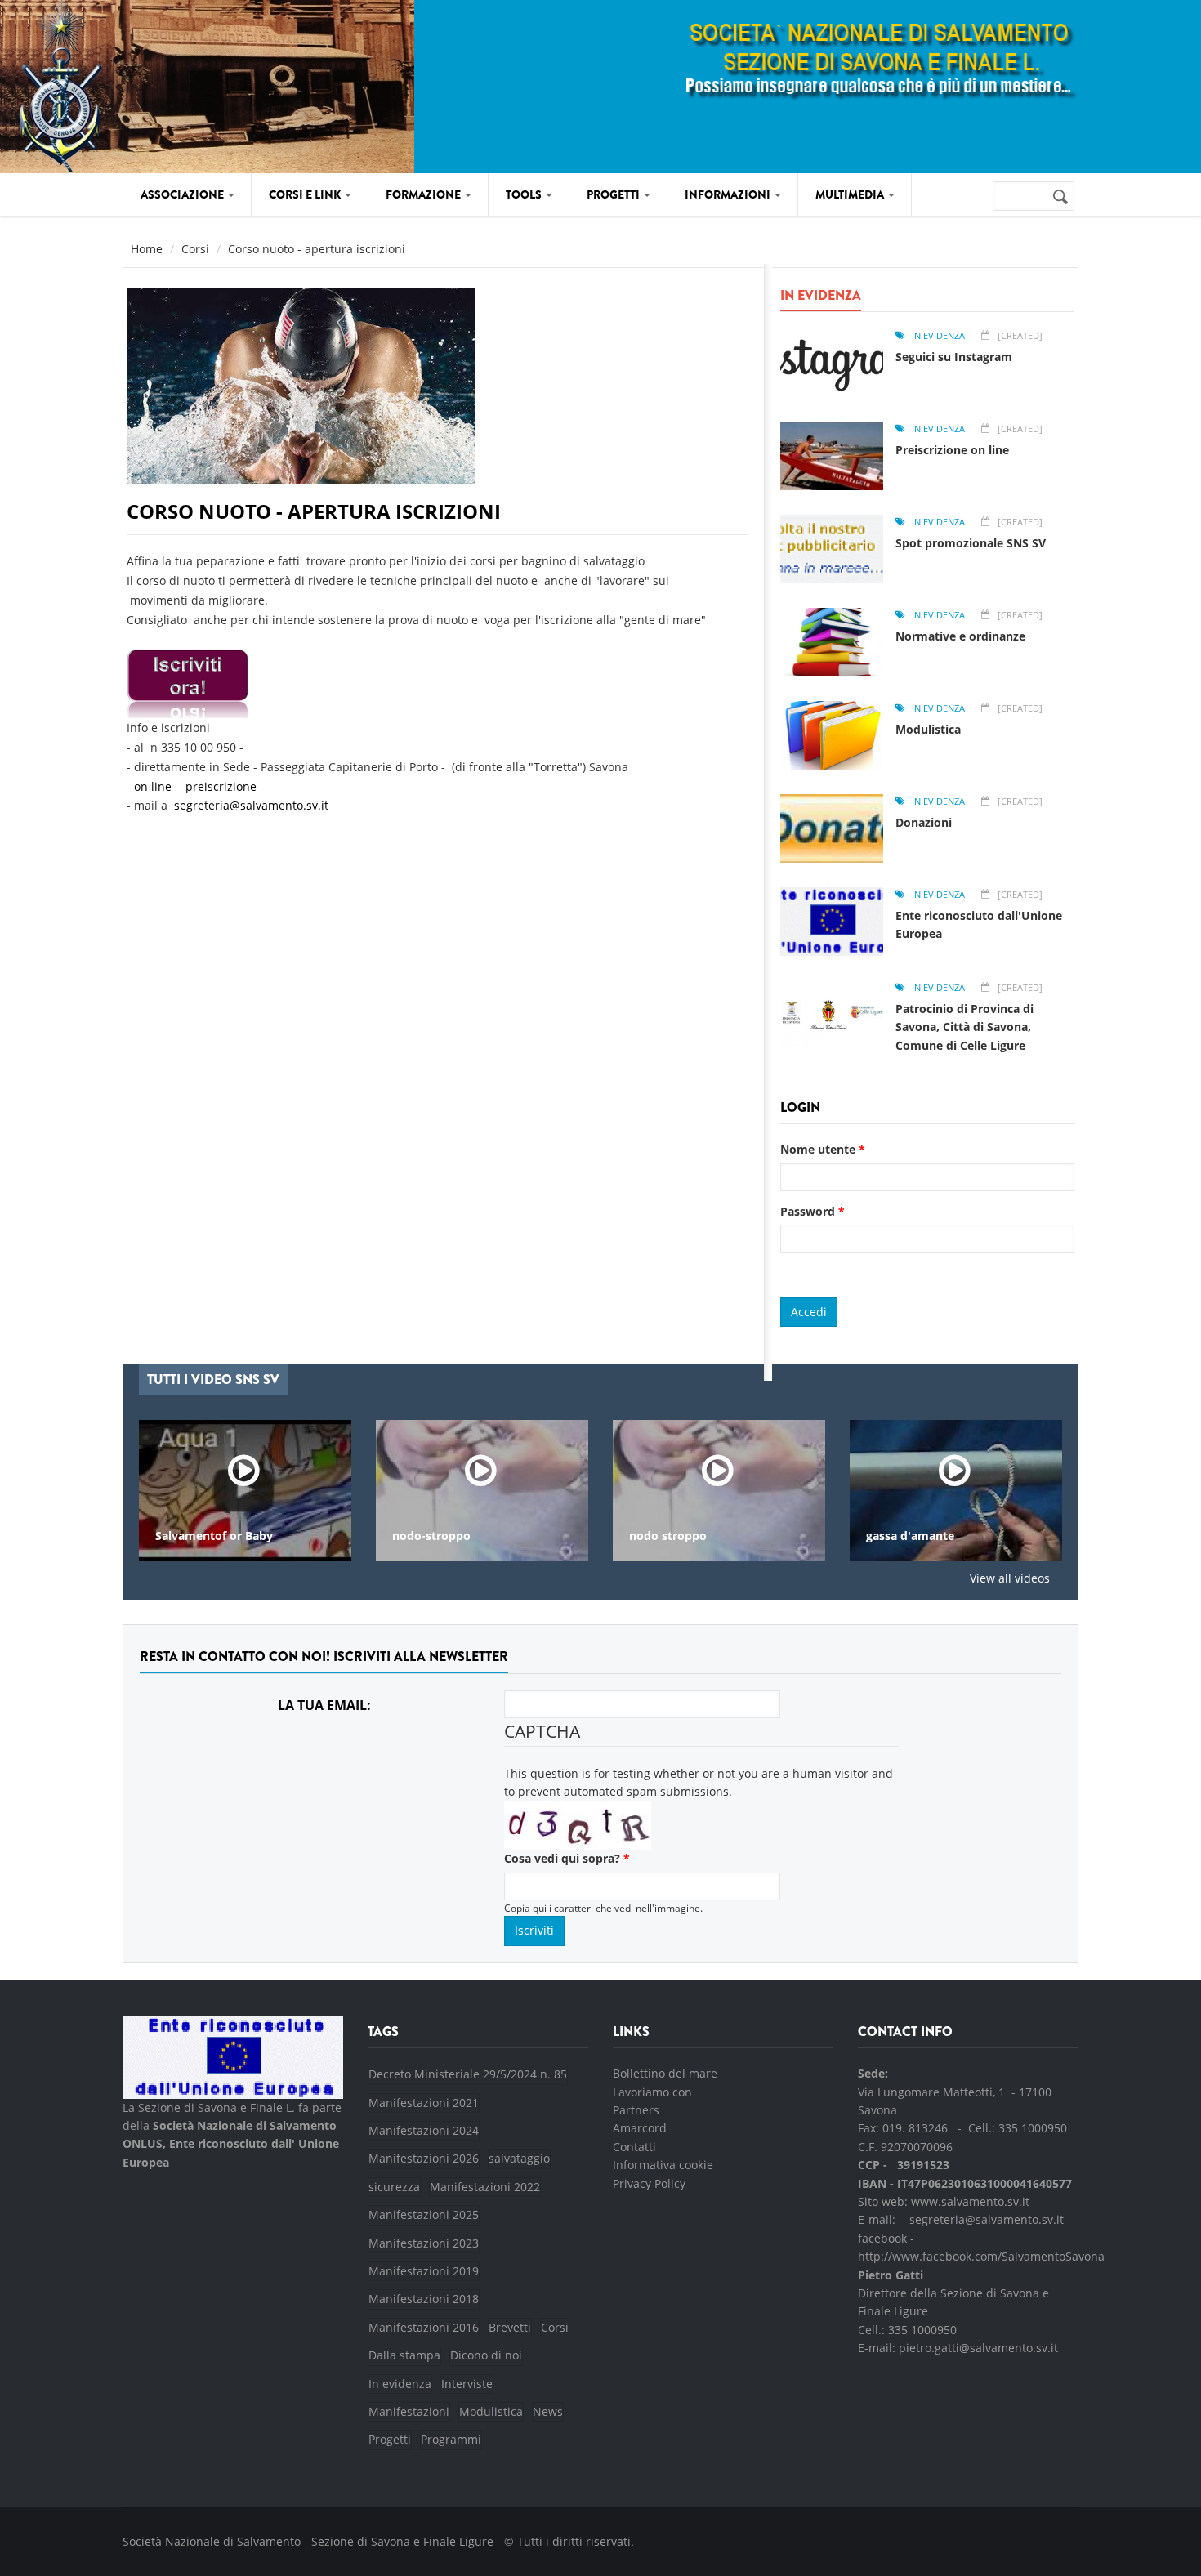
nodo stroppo (500, 1536)
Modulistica (928, 729)
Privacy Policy (649, 2183)
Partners (636, 2110)
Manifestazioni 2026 (424, 2158)
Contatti (634, 2147)
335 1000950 (1033, 2128)
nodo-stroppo (264, 1536)
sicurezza (394, 2187)
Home (147, 249)
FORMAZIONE (424, 194)
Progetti (390, 2439)
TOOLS (525, 194)
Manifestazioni (409, 2411)
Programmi (451, 2439)
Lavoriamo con (652, 2092)
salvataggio (519, 2158)
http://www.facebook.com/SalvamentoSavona (981, 2256)
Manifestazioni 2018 (424, 2299)
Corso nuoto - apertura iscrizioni (314, 511)
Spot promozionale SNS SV (971, 543)
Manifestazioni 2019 (424, 2271)
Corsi (195, 249)
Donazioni (924, 822)
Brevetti (510, 2327)
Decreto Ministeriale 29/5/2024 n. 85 (468, 2074)
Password (813, 1211)
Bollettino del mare (665, 2073)
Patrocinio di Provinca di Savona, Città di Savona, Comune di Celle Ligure (964, 1027)
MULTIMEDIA (851, 194)
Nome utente (823, 1149)
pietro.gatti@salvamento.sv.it (978, 2348)
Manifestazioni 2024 (424, 2130)
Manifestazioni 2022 (485, 2187)
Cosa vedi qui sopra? (567, 1858)
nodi (948, 1536)
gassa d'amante (743, 1536)
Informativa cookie (663, 2165)
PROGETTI (614, 194)
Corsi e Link (306, 194)
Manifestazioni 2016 (424, 2327)
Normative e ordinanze (960, 636)
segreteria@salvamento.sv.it (251, 805)
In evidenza (938, 335)
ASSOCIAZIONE (183, 194)
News (548, 2411)
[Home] (161, 84)
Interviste (467, 2384)
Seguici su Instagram (954, 357)
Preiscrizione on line (952, 450)
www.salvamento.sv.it (970, 2201)
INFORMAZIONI (729, 194)
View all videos (1010, 1578)
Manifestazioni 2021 (424, 2103)
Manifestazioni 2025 (424, 2214)
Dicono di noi (486, 2355)
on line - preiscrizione (197, 786)
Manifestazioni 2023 (424, 2243)
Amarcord (640, 2128)
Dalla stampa (404, 2355)
